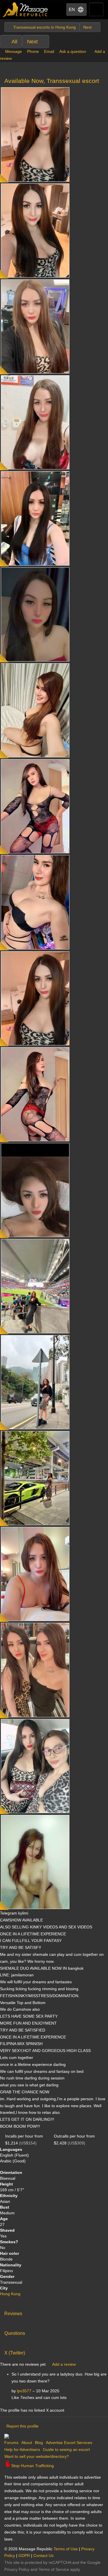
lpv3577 (24, 2391)
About (27, 2443)
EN (72, 9)
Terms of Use (66, 2549)
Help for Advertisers (22, 2449)
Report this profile (22, 2426)
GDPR (24, 2555)
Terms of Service (54, 2569)
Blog (39, 2443)
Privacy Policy (17, 2569)
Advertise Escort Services (69, 2443)
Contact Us (43, 2555)
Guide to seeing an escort (66, 2449)
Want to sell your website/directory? (37, 2456)
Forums (11, 2443)
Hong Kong (10, 2294)
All (14, 42)
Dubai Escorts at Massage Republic (25, 10)
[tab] (54, 2312)
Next (32, 42)
